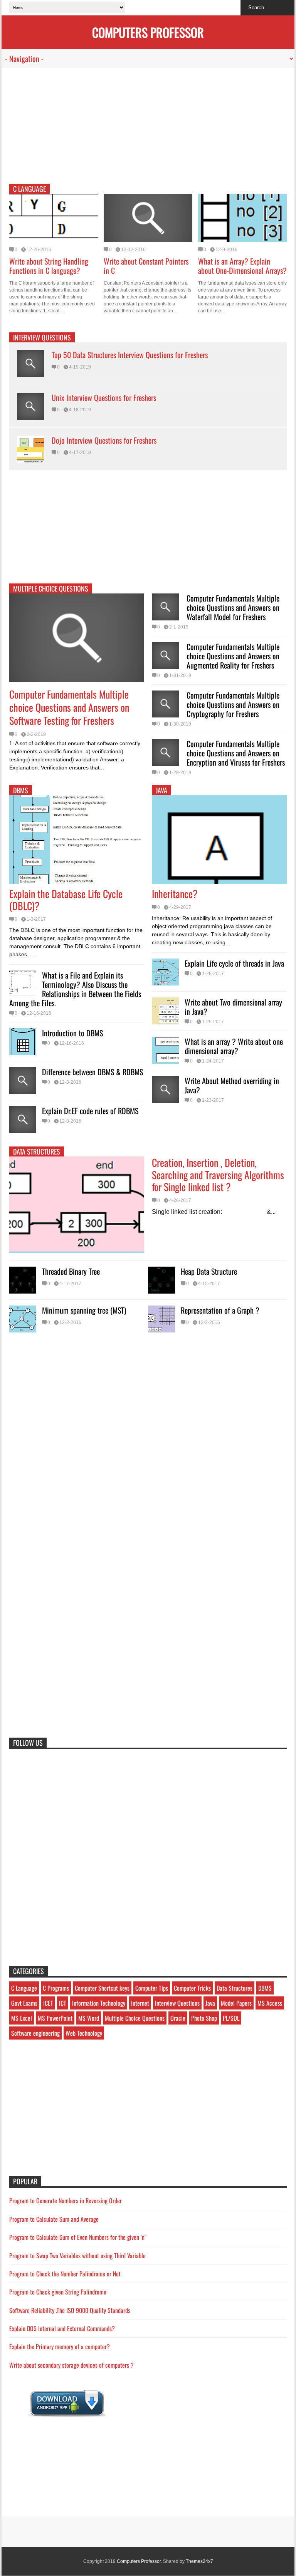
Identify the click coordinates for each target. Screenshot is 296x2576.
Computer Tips (152, 1988)
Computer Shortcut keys (102, 1988)
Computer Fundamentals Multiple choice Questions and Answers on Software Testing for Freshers (69, 707)
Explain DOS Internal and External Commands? (62, 2328)
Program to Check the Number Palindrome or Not (65, 2274)
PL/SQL (231, 2018)
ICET (48, 2003)
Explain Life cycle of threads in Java (234, 963)
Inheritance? (175, 894)
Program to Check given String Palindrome (58, 2292)
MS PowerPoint (55, 2018)
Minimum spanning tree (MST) (84, 1310)
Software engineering (35, 2033)
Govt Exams (24, 2003)
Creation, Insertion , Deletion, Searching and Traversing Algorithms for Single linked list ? (218, 1174)
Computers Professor (139, 2561)
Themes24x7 (199, 2561)
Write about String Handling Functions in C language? (49, 266)
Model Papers (236, 2003)
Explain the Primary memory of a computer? (60, 2346)
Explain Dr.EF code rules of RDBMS (90, 1111)
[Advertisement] (148, 130)
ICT (63, 2003)
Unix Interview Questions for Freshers (104, 397)
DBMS (21, 790)
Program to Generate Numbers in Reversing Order (66, 2201)
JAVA (161, 790)
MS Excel (22, 2018)
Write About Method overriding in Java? (232, 1085)
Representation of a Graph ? (220, 1310)
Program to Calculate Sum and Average (54, 2219)
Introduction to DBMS (72, 1033)
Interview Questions (42, 337)
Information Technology (99, 2003)
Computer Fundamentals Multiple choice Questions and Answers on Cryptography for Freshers (233, 704)
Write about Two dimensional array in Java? (233, 1007)
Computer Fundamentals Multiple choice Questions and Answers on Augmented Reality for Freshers (233, 656)
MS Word (89, 2018)
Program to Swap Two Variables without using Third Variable (77, 2256)
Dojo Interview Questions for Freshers (104, 440)
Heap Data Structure (209, 1271)
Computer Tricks (192, 1988)
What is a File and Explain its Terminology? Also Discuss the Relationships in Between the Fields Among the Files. (75, 989)
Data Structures (37, 1151)
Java (210, 2003)
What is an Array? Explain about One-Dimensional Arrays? (242, 266)
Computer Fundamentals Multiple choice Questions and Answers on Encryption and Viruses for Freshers (236, 753)
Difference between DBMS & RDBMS (92, 1072)
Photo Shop (204, 2018)
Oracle (178, 2018)
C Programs (56, 1988)
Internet (140, 2003)
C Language (29, 189)
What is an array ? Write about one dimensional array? (234, 1046)
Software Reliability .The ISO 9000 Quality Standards (70, 2310)
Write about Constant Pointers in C (146, 266)
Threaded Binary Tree (71, 1271)
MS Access (270, 2003)
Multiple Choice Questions (51, 588)
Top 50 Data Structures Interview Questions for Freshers (130, 355)
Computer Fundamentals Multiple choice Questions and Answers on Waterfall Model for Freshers (233, 607)
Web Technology (84, 2033)
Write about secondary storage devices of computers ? (71, 2365)
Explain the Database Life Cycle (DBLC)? (66, 900)
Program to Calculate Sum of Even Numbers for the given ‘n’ (77, 2237)
